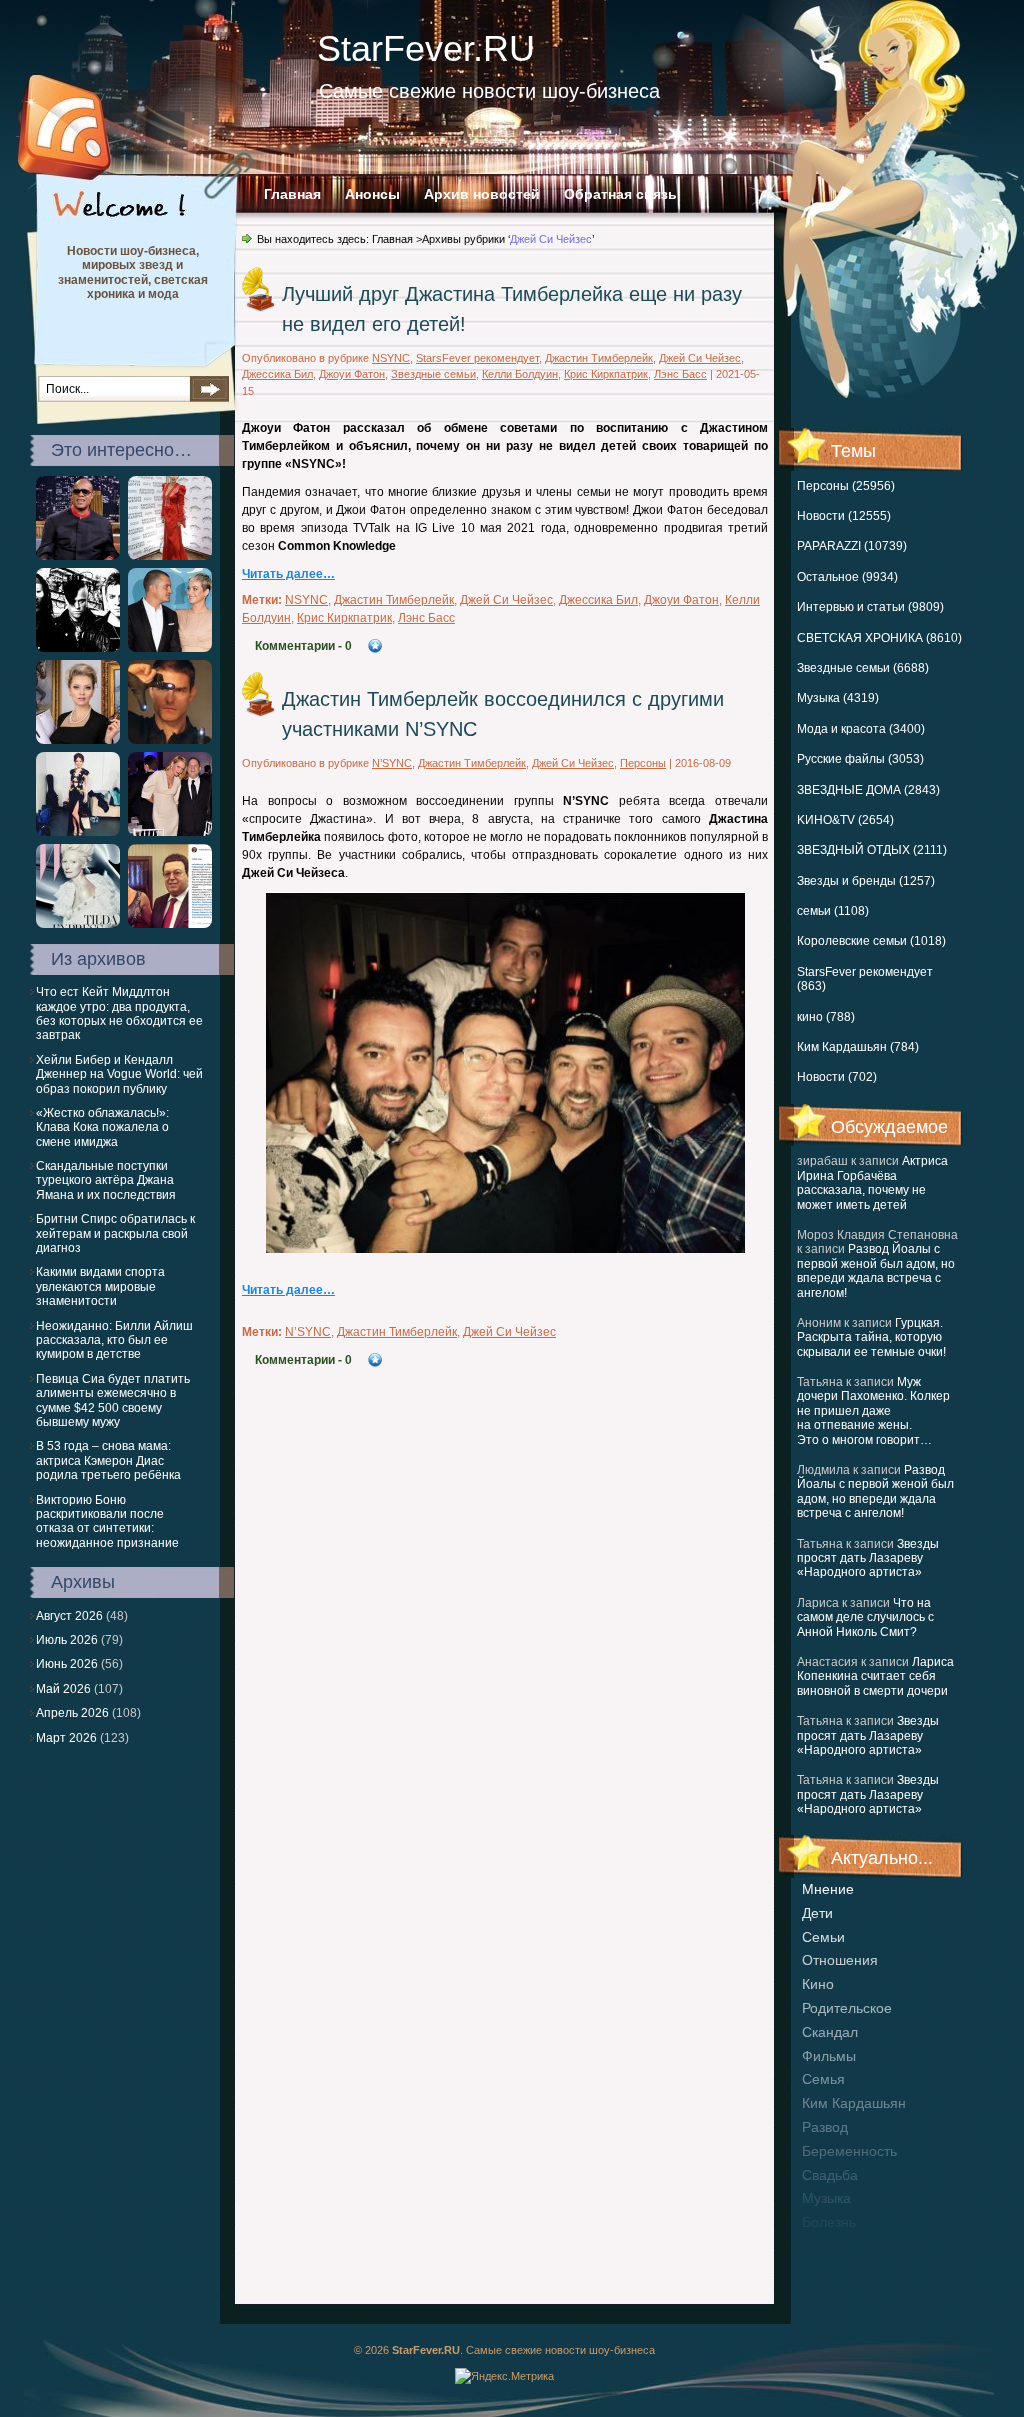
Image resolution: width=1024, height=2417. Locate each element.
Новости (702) (837, 1077)
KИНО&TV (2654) (845, 820)
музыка (826, 2198)
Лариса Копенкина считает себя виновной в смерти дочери (875, 1676)
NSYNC (391, 358)
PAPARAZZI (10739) (852, 546)
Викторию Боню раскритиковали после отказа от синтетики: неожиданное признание (107, 1521)
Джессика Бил (277, 374)
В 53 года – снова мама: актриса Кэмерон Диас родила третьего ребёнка (108, 1460)
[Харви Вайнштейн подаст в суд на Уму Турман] (170, 832)
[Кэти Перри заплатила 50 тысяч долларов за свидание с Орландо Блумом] (170, 648)
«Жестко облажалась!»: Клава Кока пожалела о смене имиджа (102, 1127)
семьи (823, 1937)
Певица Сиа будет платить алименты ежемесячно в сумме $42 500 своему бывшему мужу (113, 1400)
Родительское (847, 2008)
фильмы (829, 2056)
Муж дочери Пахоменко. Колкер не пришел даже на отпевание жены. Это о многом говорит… (873, 1411)
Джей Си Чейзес (700, 358)
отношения (840, 1960)
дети (817, 1913)
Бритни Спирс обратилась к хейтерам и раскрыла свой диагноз (115, 1233)
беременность (849, 2151)
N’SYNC (392, 763)
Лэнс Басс (680, 374)
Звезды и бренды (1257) (866, 881)
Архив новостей (482, 194)
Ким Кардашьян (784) (858, 1047)
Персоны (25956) (846, 486)
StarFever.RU (426, 48)
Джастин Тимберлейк (599, 358)
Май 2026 (63, 1689)
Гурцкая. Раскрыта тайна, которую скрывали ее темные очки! (871, 1337)
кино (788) (826, 1017)
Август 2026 (69, 1616)
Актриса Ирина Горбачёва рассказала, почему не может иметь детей (872, 1182)
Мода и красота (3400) (861, 729)
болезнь (829, 2222)
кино (818, 1984)
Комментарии (303, 646)
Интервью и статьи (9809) (870, 607)
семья (823, 2079)
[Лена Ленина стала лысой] (170, 556)
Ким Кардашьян (854, 2103)
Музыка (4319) (838, 698)
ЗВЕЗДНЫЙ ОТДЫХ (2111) (872, 850)
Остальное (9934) (847, 577)
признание (838, 2246)
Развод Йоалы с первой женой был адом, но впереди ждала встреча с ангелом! (876, 1270)
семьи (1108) (833, 911)
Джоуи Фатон (352, 374)
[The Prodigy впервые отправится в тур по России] (78, 648)
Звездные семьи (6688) (863, 668)
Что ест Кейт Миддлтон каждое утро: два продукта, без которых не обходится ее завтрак (119, 1013)
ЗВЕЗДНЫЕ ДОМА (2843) (868, 790)
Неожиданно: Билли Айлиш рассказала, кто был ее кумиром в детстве (114, 1340)
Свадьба (830, 2175)
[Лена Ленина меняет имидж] (78, 740)
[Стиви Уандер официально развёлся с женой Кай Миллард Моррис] (78, 556)
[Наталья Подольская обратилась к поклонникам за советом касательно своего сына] (78, 832)
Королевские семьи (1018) (871, 941)
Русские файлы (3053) (860, 759)
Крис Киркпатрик (606, 374)
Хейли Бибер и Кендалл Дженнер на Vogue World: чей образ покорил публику (119, 1074)
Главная (292, 194)
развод (825, 2127)
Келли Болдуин (520, 374)
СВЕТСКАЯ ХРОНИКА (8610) (879, 638)
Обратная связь (620, 194)
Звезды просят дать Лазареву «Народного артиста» (868, 1558)
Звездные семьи (433, 374)
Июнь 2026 (67, 1664)
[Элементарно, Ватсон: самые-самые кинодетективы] (170, 740)
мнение (828, 1889)
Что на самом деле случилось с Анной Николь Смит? (865, 1617)
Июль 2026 (67, 1640)
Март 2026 (66, 1738)
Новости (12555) (844, 516)
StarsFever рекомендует (477, 358)
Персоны (643, 763)
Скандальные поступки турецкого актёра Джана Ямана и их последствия (106, 1180)
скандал (830, 2032)
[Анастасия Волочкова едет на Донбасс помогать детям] (170, 924)
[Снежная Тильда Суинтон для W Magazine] (78, 924)
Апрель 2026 (72, 1713)
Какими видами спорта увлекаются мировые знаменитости (100, 1286)
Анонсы (372, 194)
